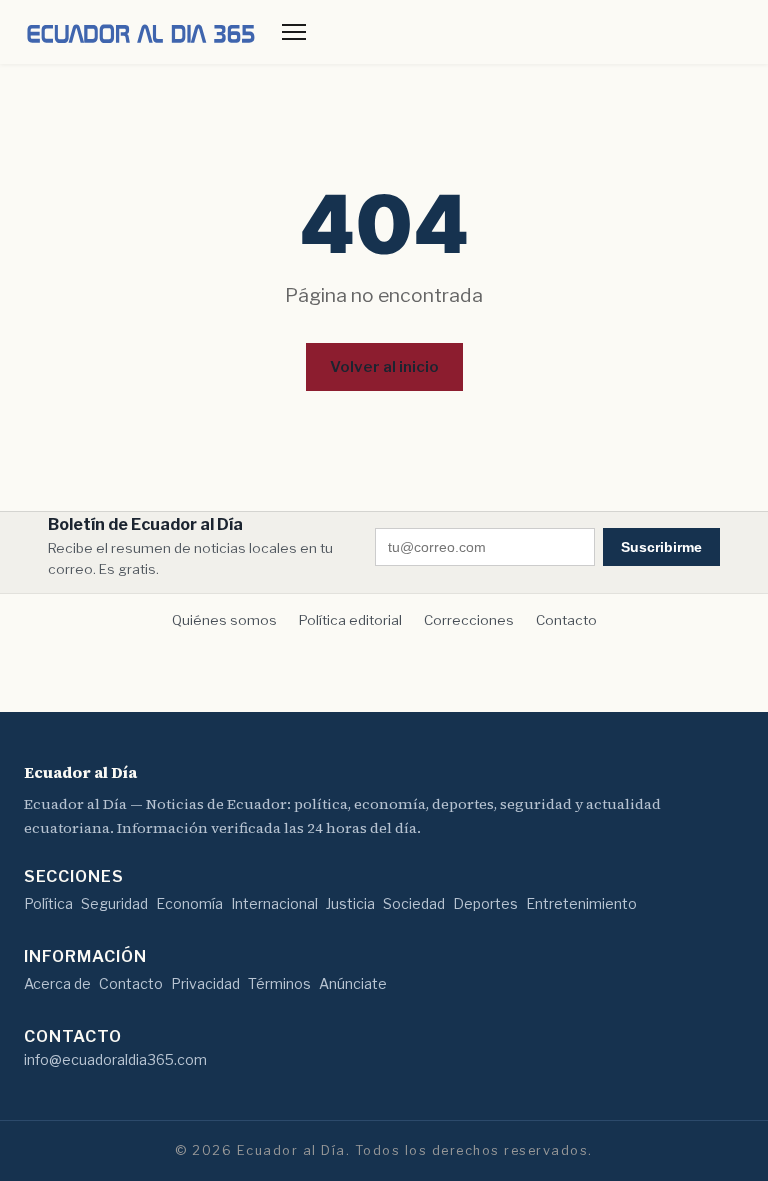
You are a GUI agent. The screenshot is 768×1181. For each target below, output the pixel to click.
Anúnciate (353, 983)
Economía (189, 903)
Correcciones (469, 620)
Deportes (485, 903)
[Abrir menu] (294, 32)
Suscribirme (661, 547)
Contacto (566, 620)
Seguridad (114, 903)
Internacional (274, 903)
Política (48, 903)
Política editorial (350, 620)
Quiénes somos (224, 620)
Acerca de (57, 983)
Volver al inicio (384, 366)
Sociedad (414, 903)
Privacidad (205, 983)
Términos (279, 983)
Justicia (350, 903)
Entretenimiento (581, 903)
